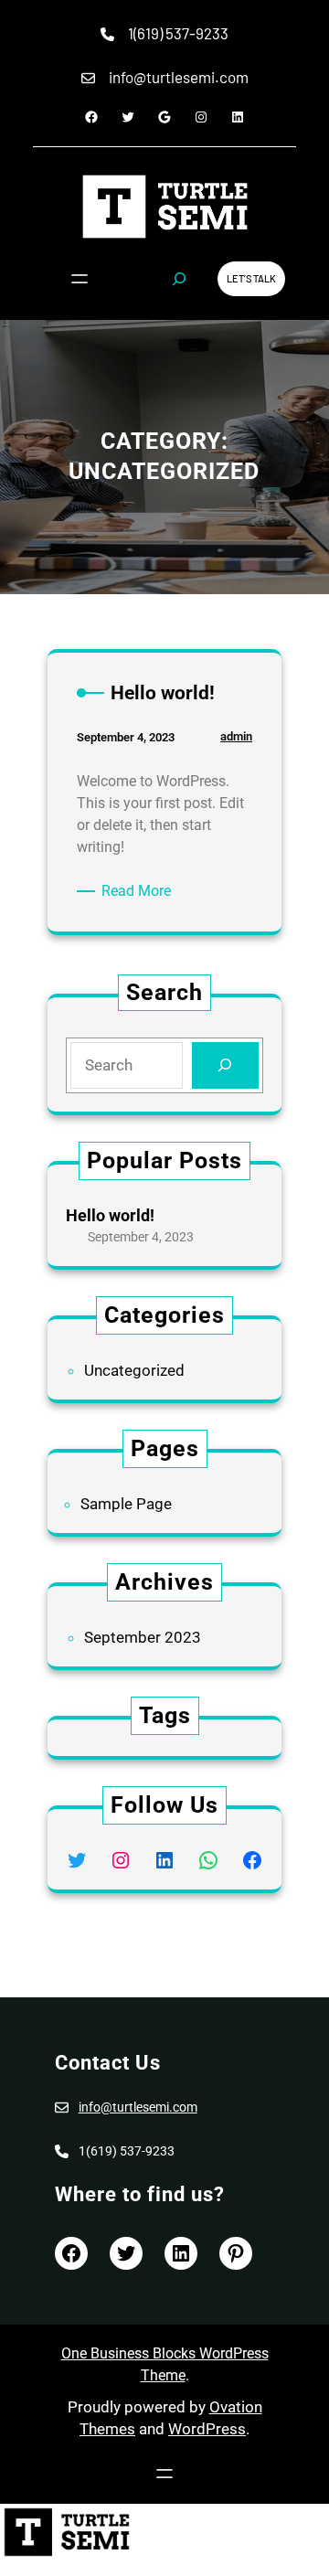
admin (236, 736)
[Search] (225, 1065)
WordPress (207, 2429)
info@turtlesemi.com (138, 2107)
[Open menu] (80, 279)
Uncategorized (134, 1370)
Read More (139, 892)
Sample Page (126, 1504)
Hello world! (110, 1215)
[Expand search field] (179, 279)
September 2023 (143, 1637)
